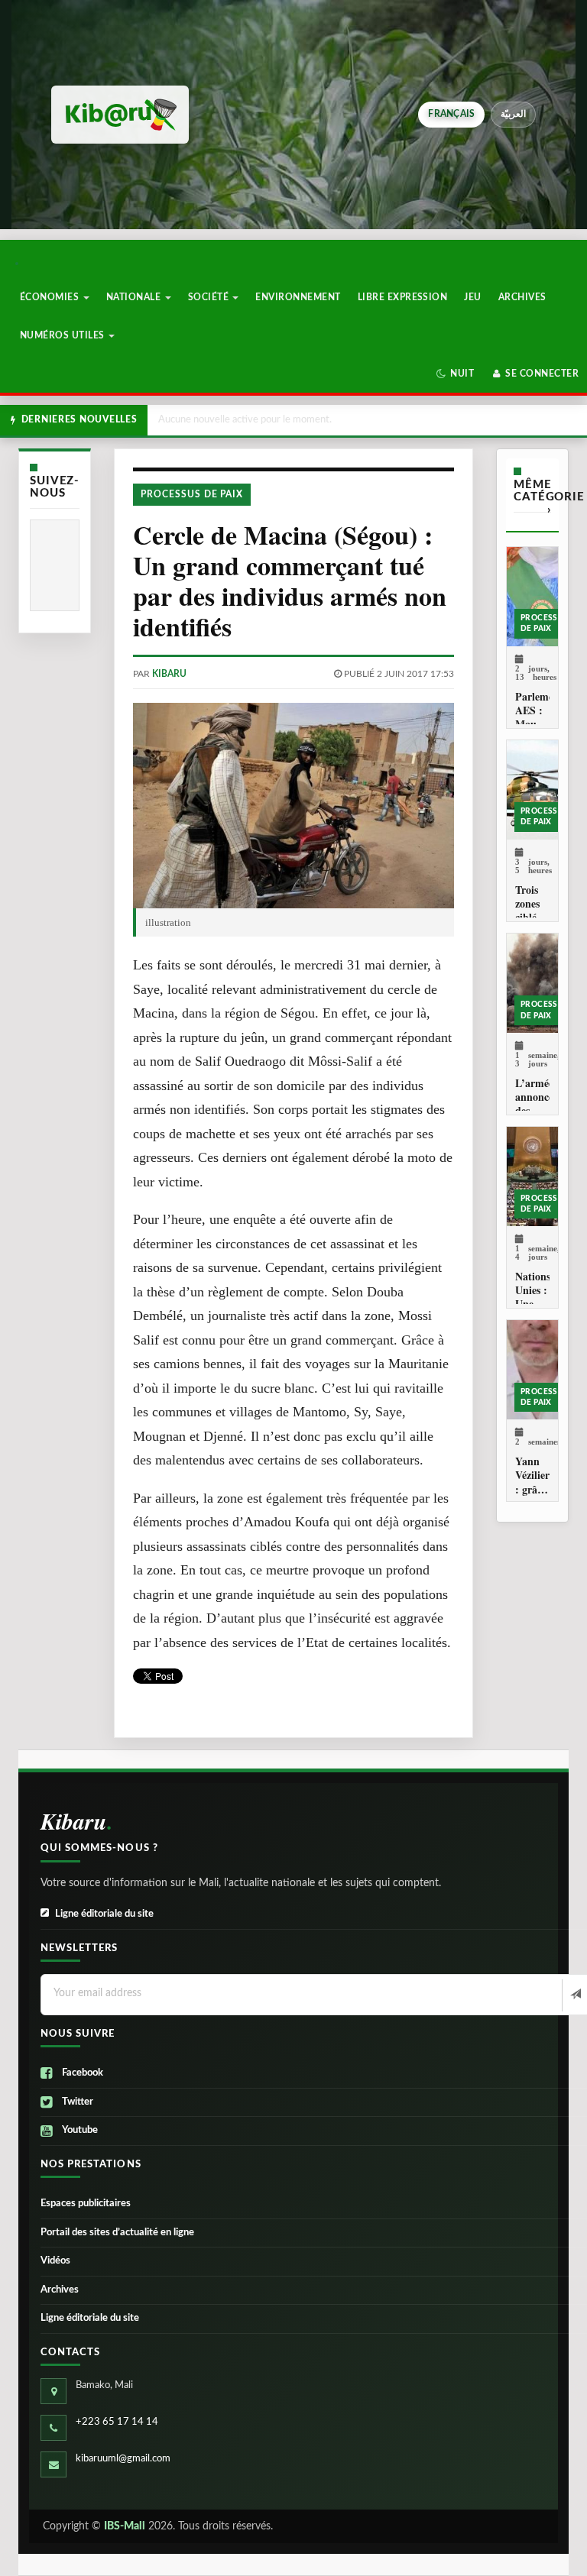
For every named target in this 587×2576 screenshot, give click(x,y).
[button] (455, 374)
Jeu (472, 297)
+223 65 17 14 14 (117, 2422)
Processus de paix (192, 494)
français (451, 114)
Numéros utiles (63, 335)
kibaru (169, 674)
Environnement (298, 297)
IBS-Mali (125, 2526)
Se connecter (541, 374)
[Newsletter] (574, 1995)
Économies (51, 297)
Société (210, 297)
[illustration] (293, 806)
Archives (522, 297)
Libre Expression (403, 297)
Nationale (135, 297)
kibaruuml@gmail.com (123, 2459)
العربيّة (513, 114)
